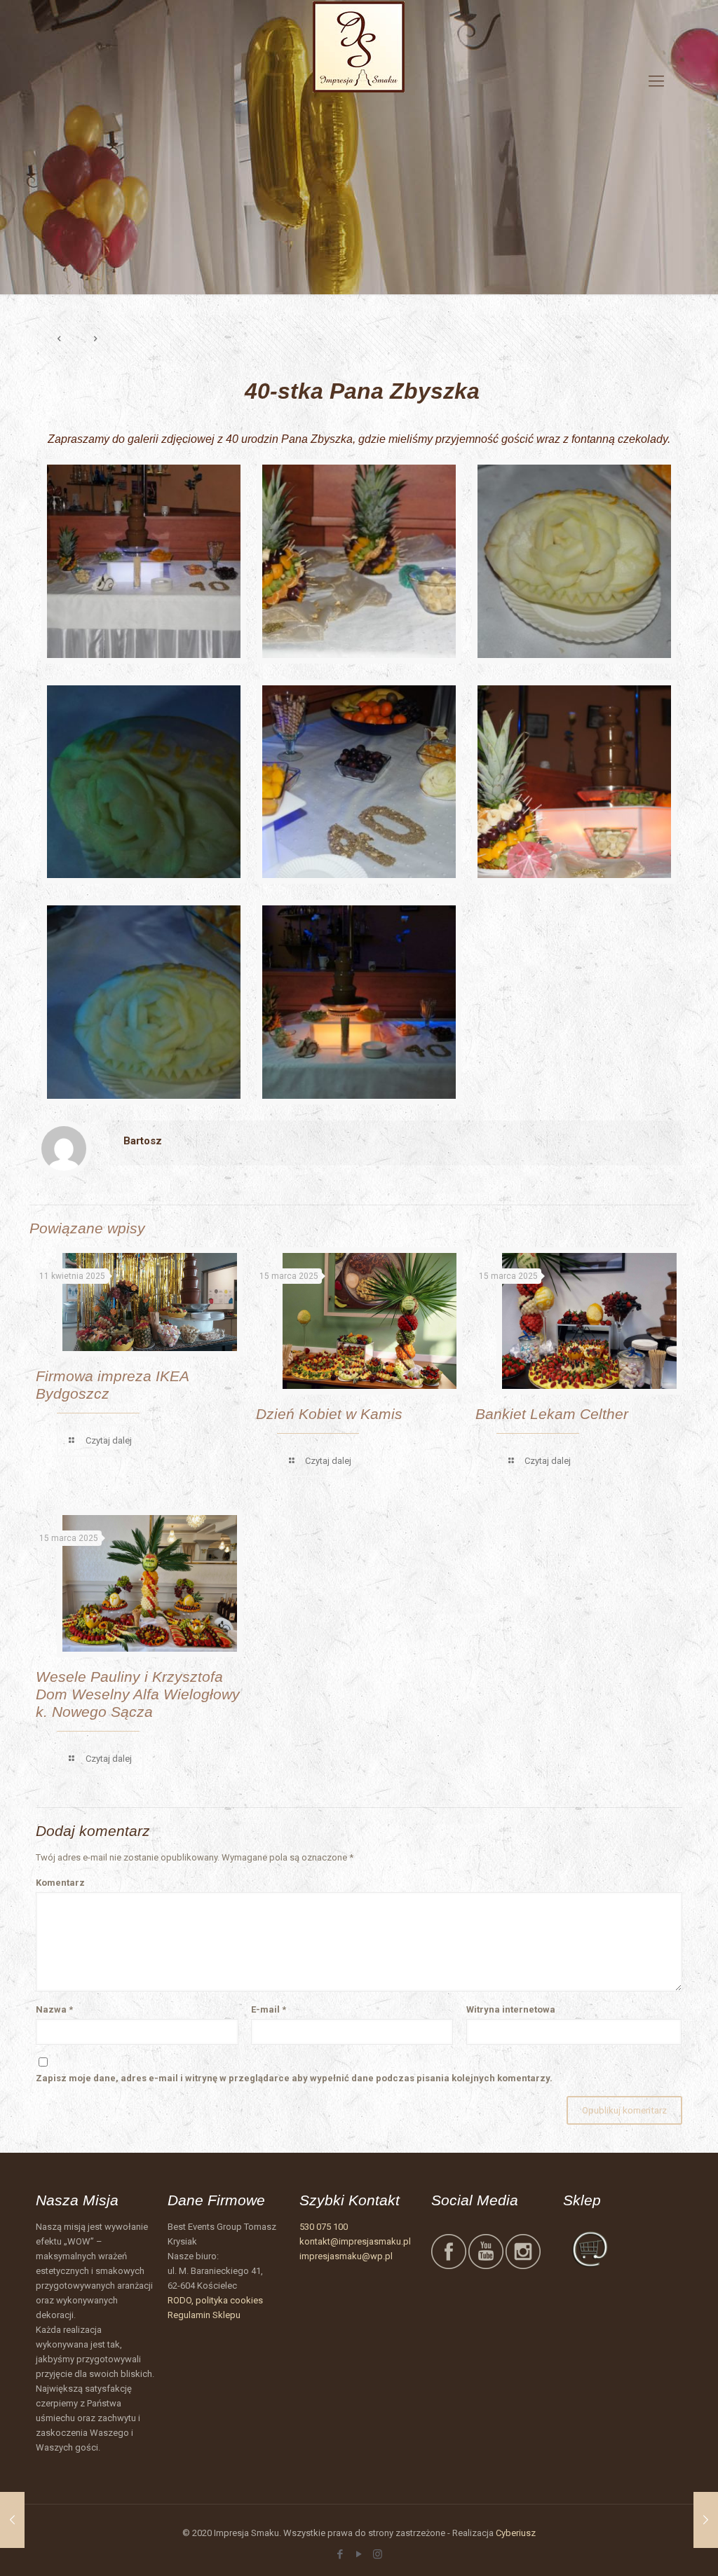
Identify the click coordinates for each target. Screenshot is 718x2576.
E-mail (269, 2009)
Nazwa (54, 2009)
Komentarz (60, 1883)
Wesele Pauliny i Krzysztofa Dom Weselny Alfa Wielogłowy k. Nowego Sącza (138, 1694)
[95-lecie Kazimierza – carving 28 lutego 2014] (706, 2520)
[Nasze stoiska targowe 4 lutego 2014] (12, 2520)
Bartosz (143, 1141)
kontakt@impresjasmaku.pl (355, 2241)
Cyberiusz (516, 2533)
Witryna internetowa (511, 2009)
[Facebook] (340, 2554)
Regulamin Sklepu (204, 2315)
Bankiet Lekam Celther (552, 1414)
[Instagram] (378, 2554)
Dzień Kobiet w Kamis (329, 1414)
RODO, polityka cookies (215, 2300)
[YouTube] (359, 2554)
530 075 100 (324, 2227)
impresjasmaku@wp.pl (346, 2256)
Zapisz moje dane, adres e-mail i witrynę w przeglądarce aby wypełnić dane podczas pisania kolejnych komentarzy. (294, 2078)
